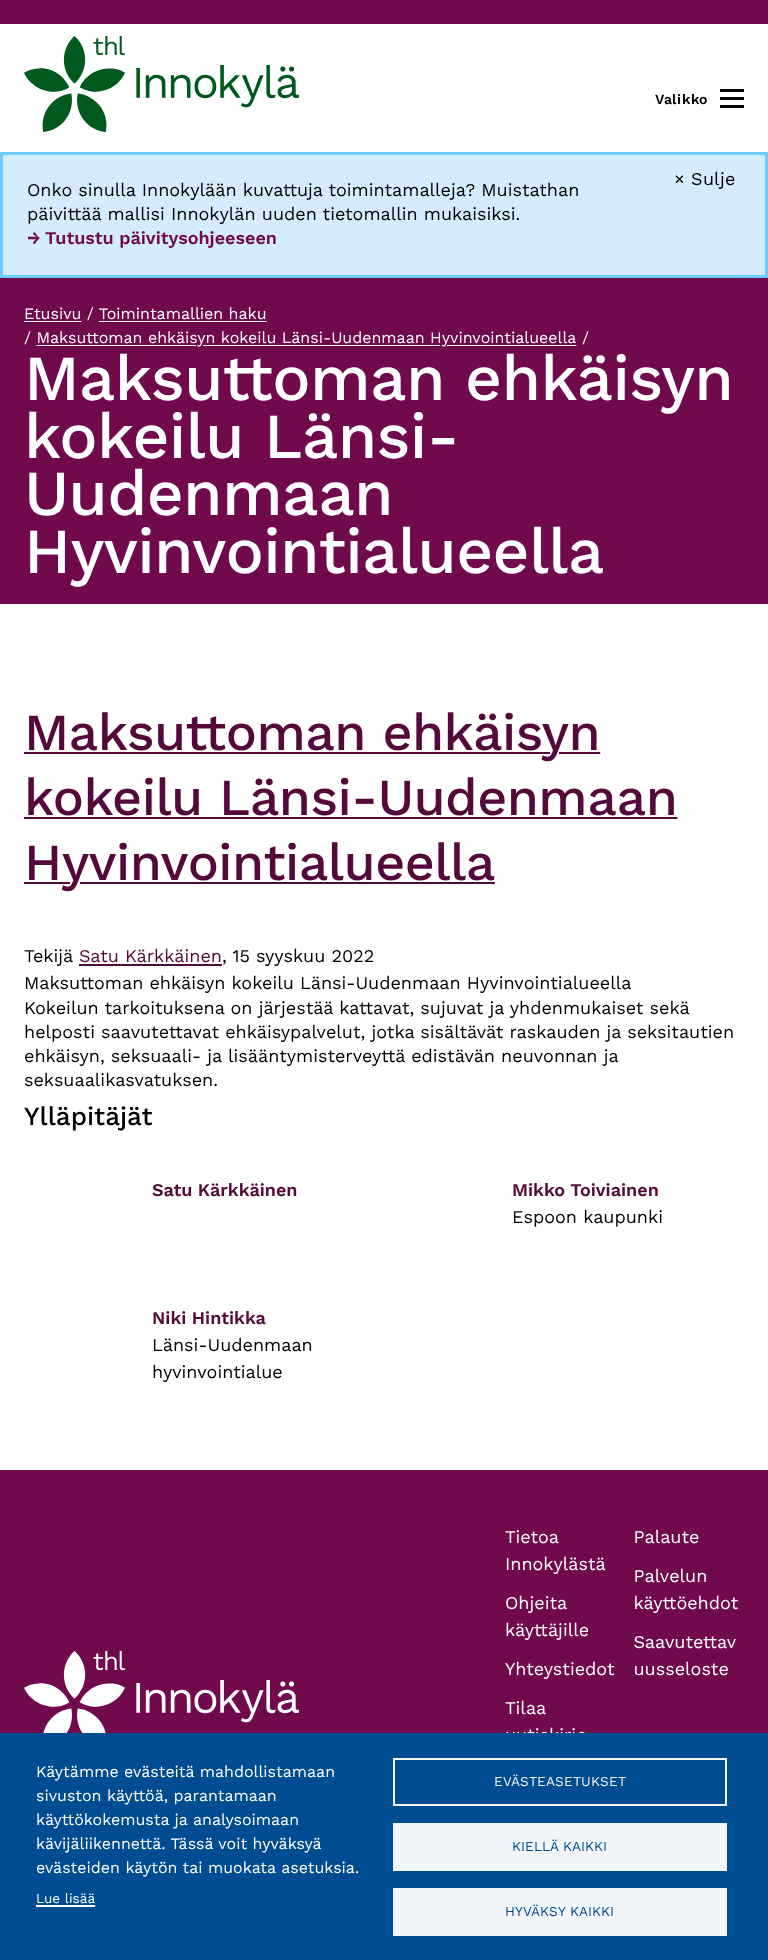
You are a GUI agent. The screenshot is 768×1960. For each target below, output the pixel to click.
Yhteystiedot (560, 1669)
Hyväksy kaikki (559, 1911)
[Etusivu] (161, 88)
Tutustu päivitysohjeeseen (161, 238)
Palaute (667, 1537)
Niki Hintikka (209, 1318)
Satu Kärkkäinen (150, 956)
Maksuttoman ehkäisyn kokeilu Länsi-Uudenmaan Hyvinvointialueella (306, 337)
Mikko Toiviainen (585, 1190)
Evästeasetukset (560, 1781)
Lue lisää (65, 1899)
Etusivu (52, 313)
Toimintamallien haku (183, 313)
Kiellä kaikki (559, 1846)
